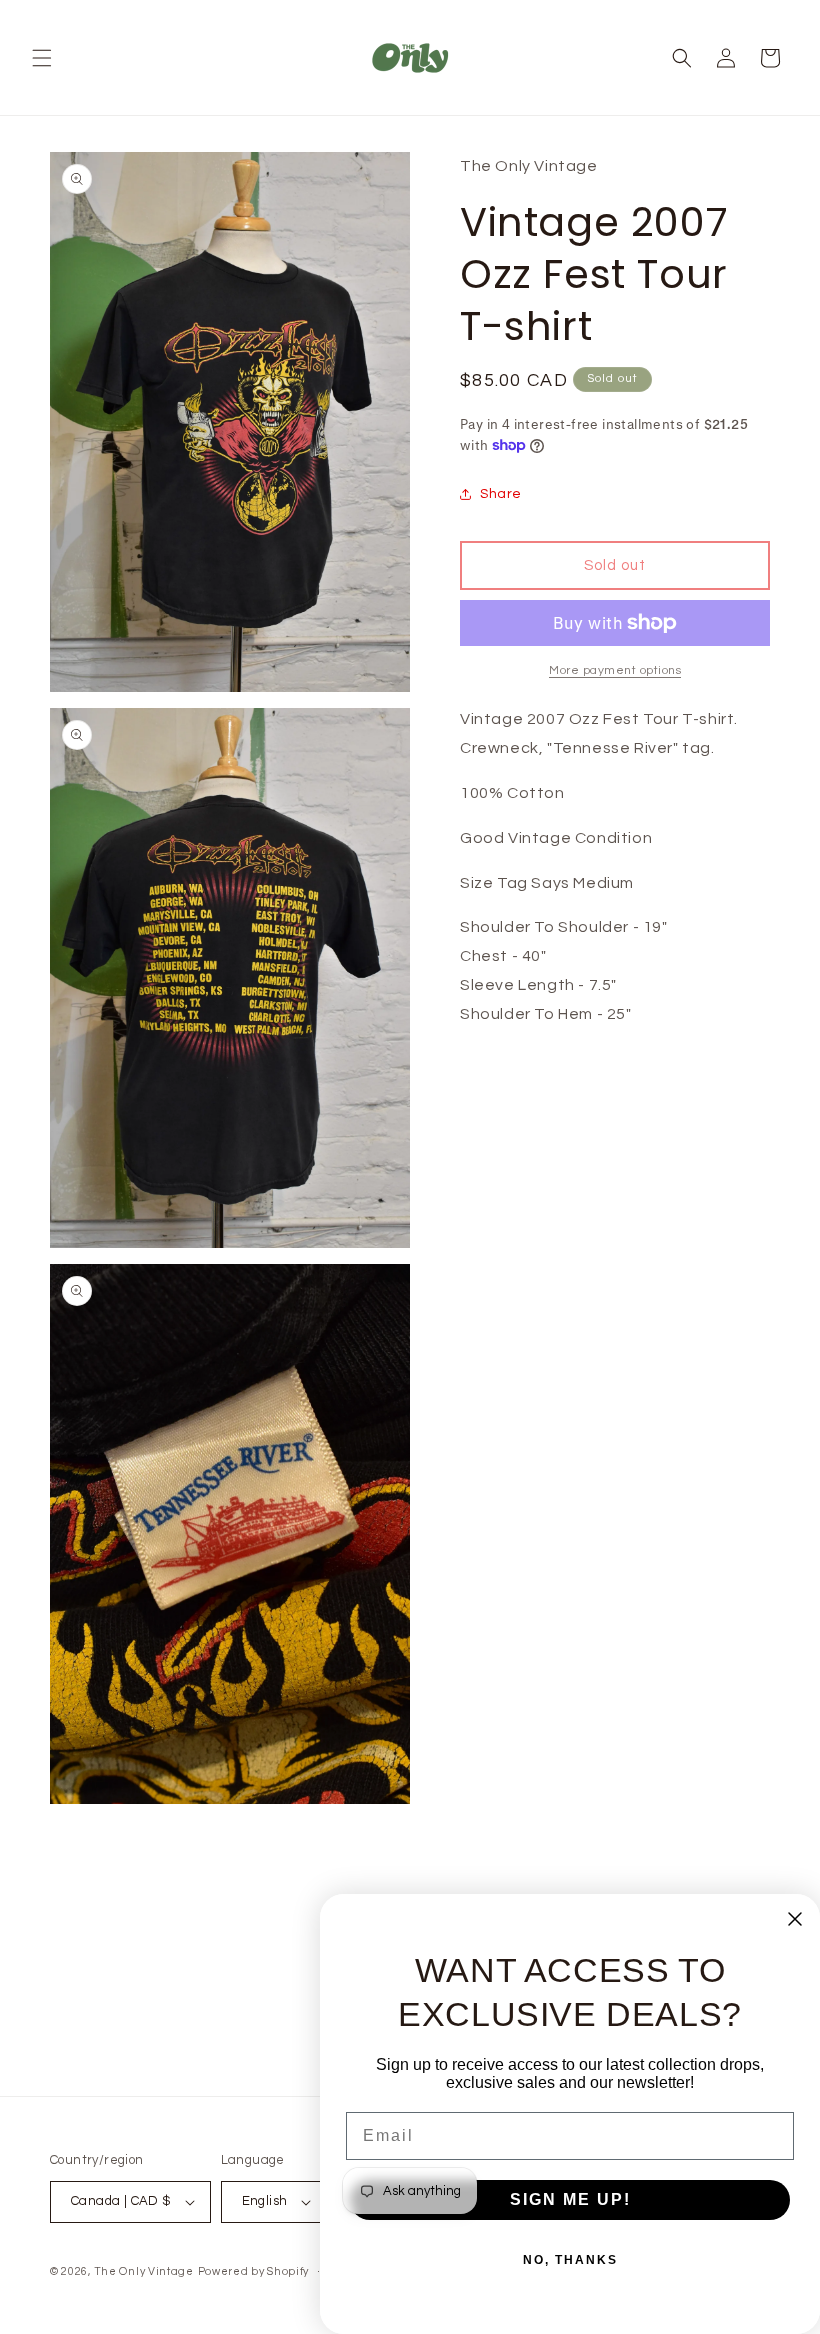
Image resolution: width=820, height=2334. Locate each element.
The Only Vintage (144, 2271)
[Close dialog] (795, 1919)
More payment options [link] (615, 670)
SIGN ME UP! (570, 2199)
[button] (42, 58)
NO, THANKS (570, 2260)
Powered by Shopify (254, 2271)
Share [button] (501, 494)
